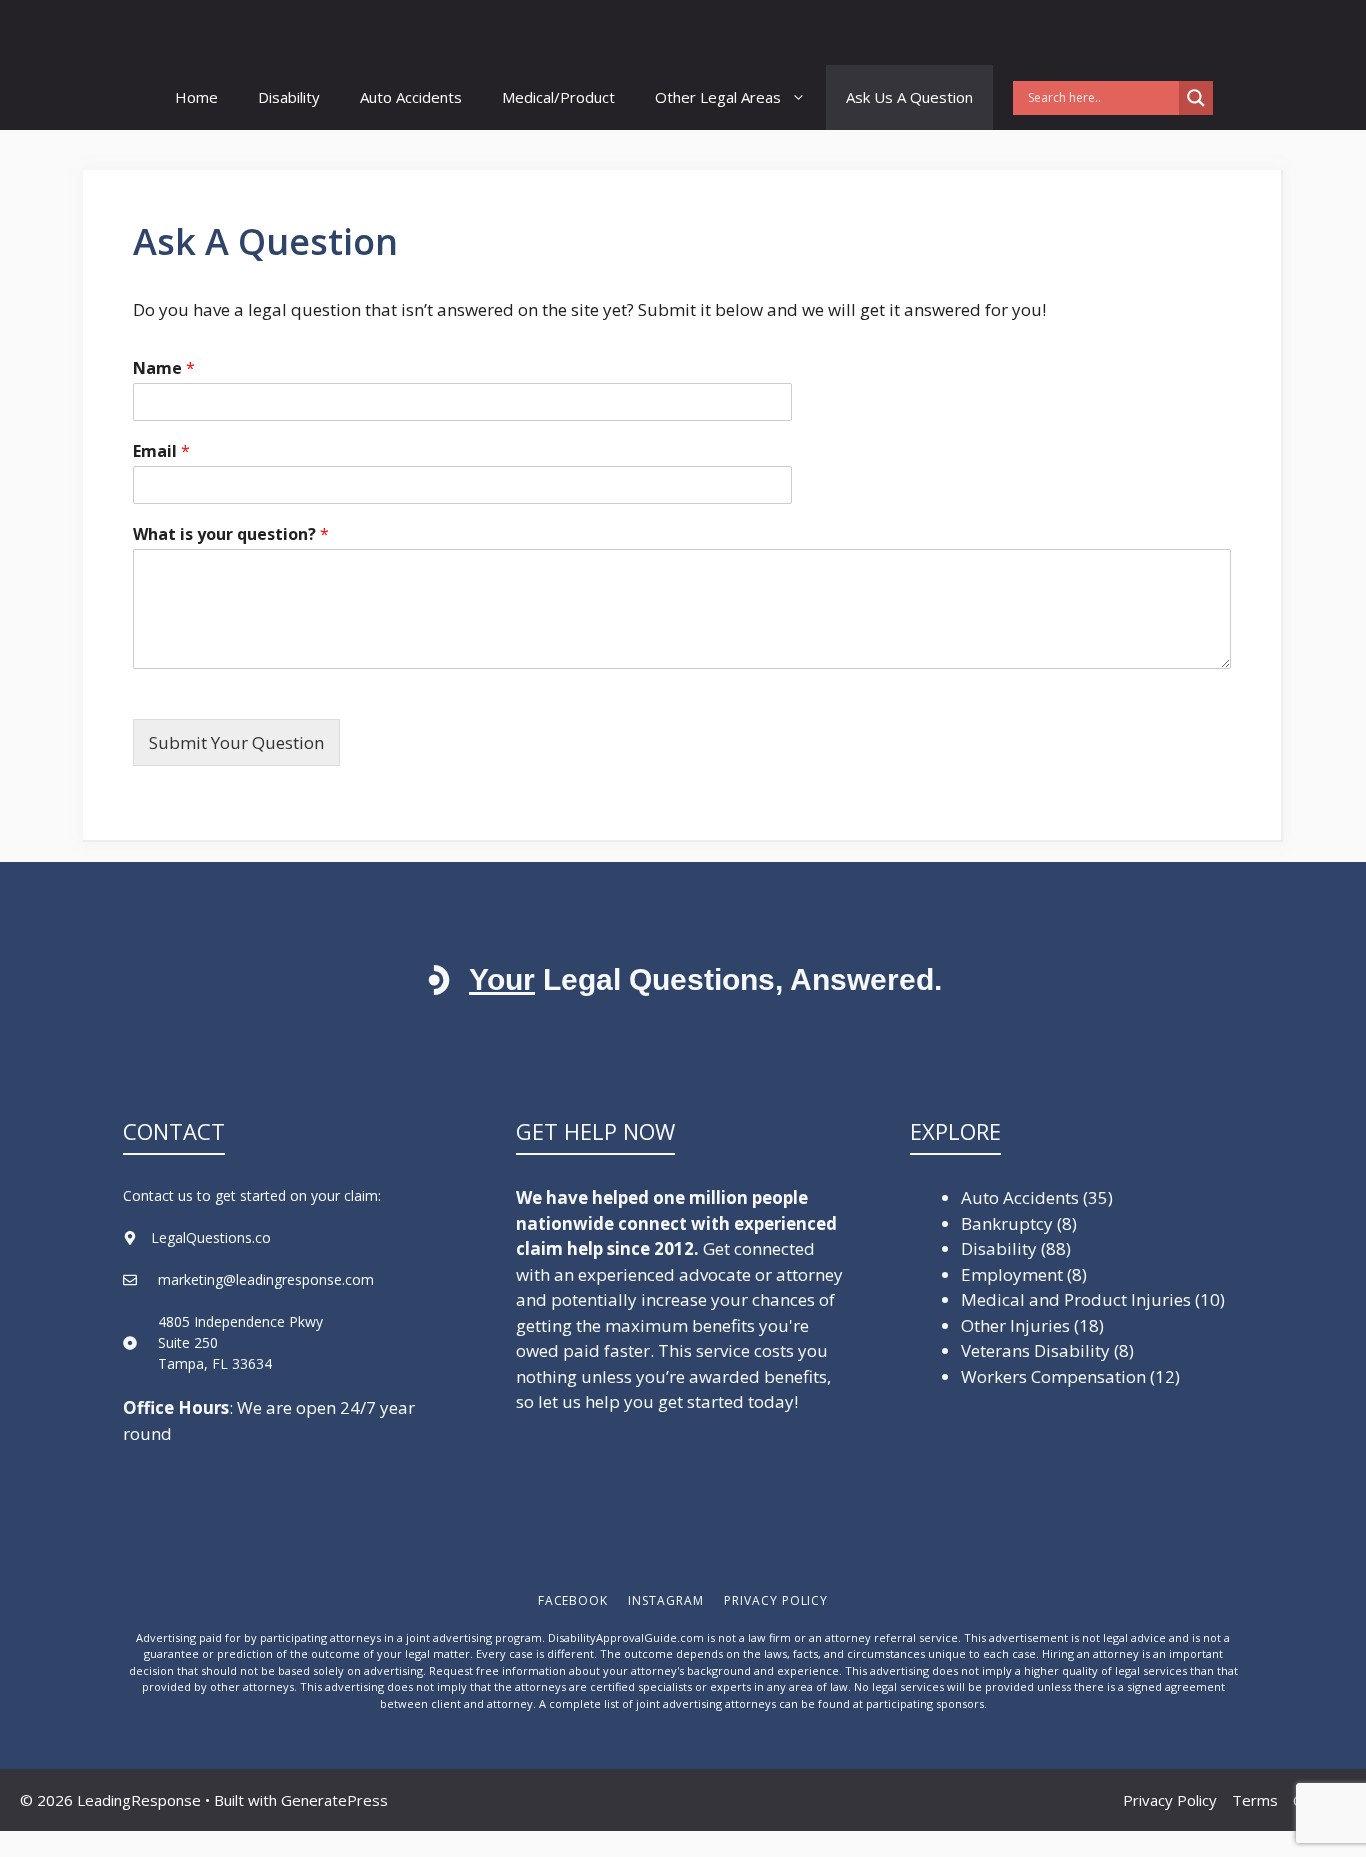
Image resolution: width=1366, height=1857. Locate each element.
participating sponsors (925, 1703)
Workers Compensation (1053, 1376)
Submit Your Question (236, 742)
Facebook (573, 1600)
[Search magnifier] (1196, 98)
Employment (1012, 1274)
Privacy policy (776, 1600)
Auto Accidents (411, 97)
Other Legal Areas (718, 97)
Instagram (666, 1600)
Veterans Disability (1035, 1350)
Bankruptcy (1007, 1223)
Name (164, 368)
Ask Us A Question (909, 97)
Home (196, 97)
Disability (289, 97)
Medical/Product (558, 97)
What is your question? (231, 534)
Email (161, 451)
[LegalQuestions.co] (253, 32)
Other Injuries (1015, 1325)
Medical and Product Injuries (1076, 1299)
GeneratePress (334, 1800)
